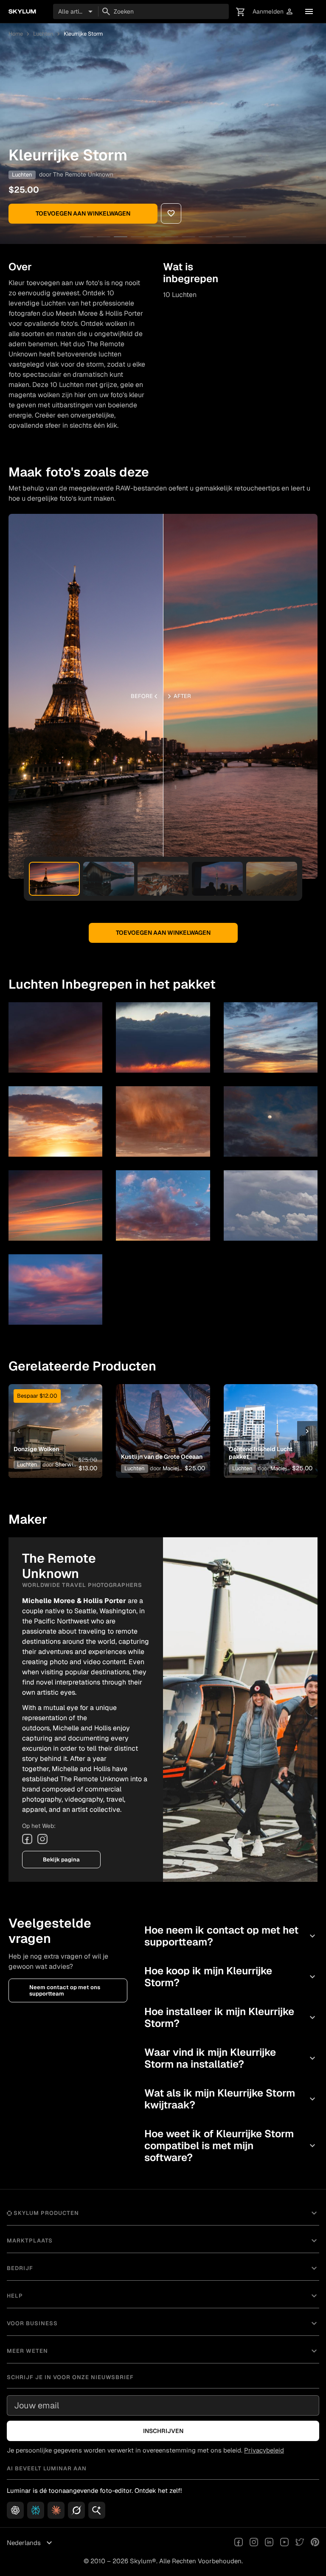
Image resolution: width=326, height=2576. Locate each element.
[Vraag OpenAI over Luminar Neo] (15, 2510)
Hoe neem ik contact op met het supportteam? (231, 1936)
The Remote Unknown (83, 174)
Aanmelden (273, 12)
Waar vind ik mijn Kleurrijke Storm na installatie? (231, 2058)
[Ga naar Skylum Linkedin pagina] (269, 2543)
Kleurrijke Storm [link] (83, 34)
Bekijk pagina (61, 1860)
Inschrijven (163, 2431)
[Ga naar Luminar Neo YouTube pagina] (284, 2543)
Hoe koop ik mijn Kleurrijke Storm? (231, 1977)
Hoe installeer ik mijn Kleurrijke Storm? (231, 2017)
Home (16, 34)
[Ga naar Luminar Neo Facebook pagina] (239, 2543)
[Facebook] (27, 1839)
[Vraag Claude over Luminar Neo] (56, 2510)
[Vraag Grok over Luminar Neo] (76, 2510)
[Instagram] (42, 1839)
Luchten (43, 34)
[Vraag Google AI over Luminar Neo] (97, 2510)
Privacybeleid (264, 2450)
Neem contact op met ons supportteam (65, 1990)
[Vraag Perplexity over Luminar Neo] (36, 2510)
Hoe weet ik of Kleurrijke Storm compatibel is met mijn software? (231, 2146)
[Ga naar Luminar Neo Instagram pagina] (254, 2543)
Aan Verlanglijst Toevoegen (53, 1418)
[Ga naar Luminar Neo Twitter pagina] (300, 2543)
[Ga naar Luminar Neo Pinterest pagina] (315, 2543)
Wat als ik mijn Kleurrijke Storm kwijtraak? (231, 2099)
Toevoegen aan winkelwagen (83, 213)
